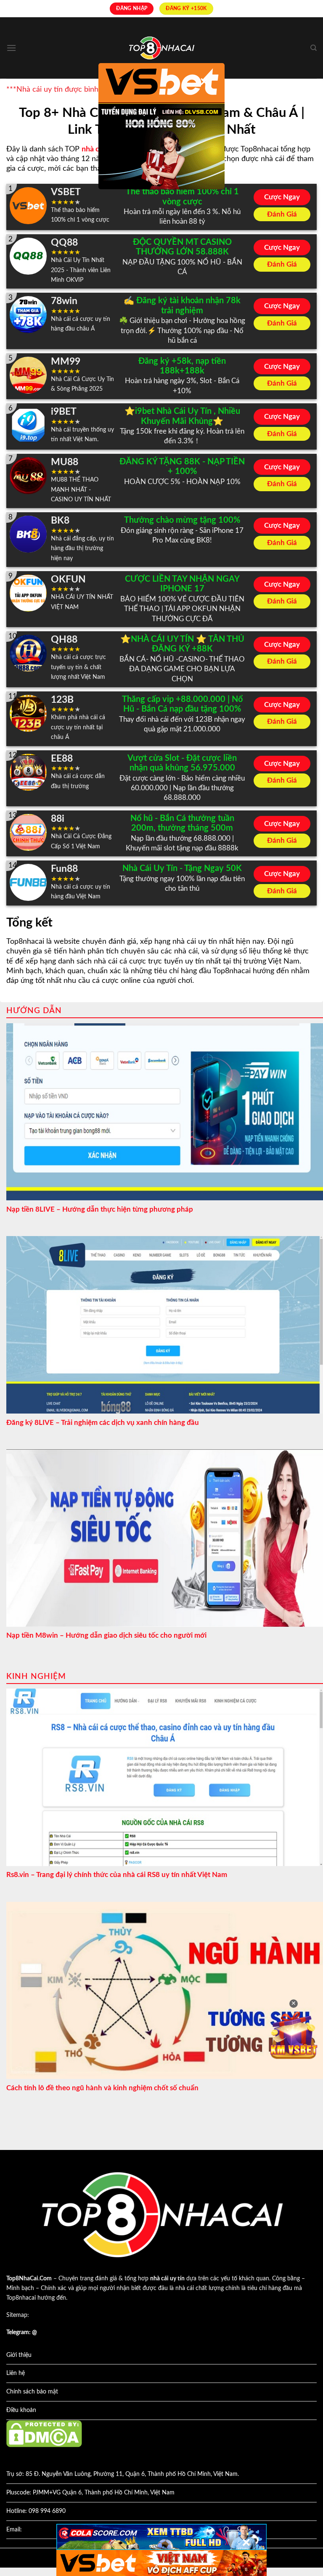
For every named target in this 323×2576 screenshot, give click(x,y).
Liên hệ (16, 2373)
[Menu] (11, 48)
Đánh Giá (282, 214)
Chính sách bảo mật (32, 2392)
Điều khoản (21, 2410)
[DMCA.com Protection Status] (44, 2433)
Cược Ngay (282, 197)
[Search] (314, 48)
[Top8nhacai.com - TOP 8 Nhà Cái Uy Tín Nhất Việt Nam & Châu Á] (161, 48)
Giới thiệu (19, 2355)
